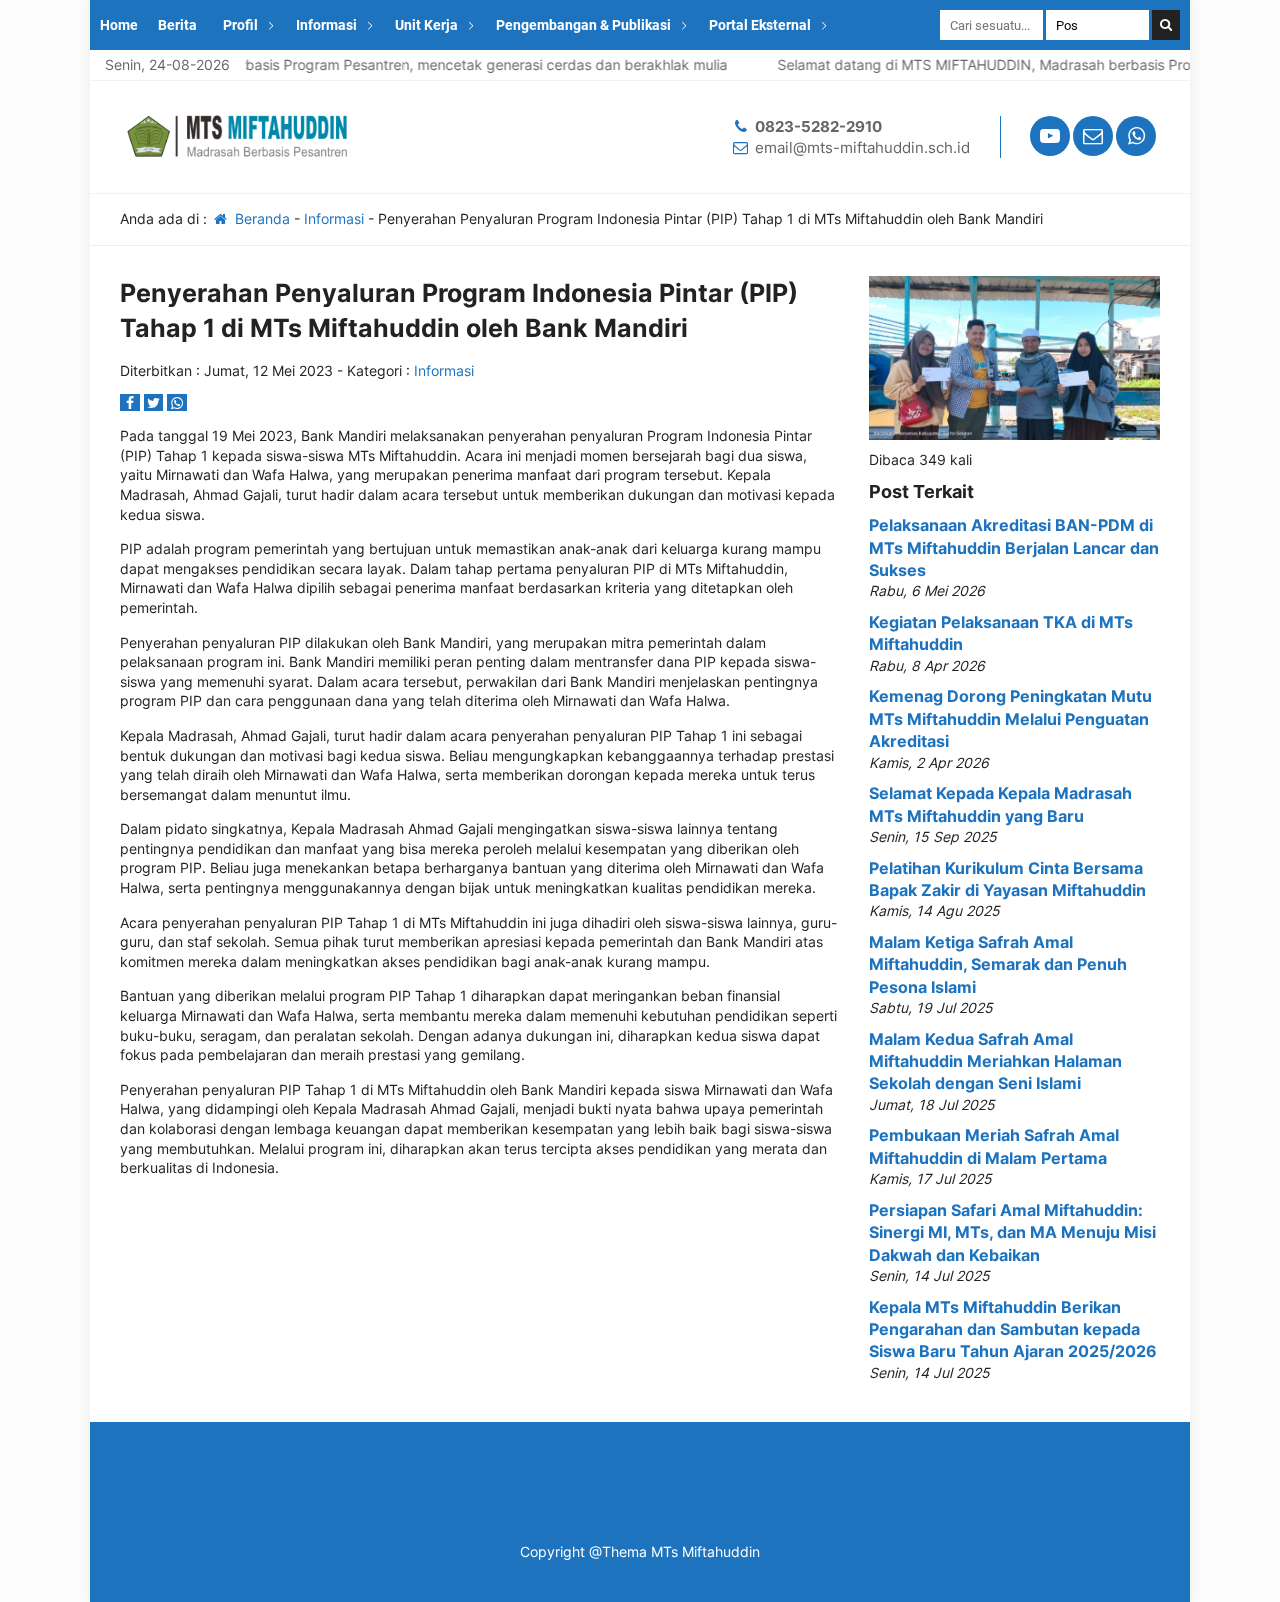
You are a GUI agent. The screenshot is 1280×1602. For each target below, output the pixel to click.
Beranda (260, 218)
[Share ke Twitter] (156, 402)
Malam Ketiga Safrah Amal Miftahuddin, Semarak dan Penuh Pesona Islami (998, 964)
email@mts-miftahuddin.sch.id (862, 147)
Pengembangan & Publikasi (583, 25)
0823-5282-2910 (818, 126)
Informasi (326, 25)
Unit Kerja (426, 25)
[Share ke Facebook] (132, 402)
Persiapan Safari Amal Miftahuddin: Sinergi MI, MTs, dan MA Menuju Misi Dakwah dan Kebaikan (1012, 1232)
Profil (240, 25)
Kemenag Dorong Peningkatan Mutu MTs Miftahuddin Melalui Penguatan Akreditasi (1010, 718)
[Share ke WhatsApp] (177, 402)
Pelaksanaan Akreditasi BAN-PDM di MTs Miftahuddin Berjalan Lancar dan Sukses (1014, 547)
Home (119, 25)
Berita (177, 25)
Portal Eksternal (760, 25)
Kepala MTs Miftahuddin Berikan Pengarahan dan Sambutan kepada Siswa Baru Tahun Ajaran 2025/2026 (1013, 1329)
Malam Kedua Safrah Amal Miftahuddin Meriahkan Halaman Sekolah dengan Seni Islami (995, 1061)
